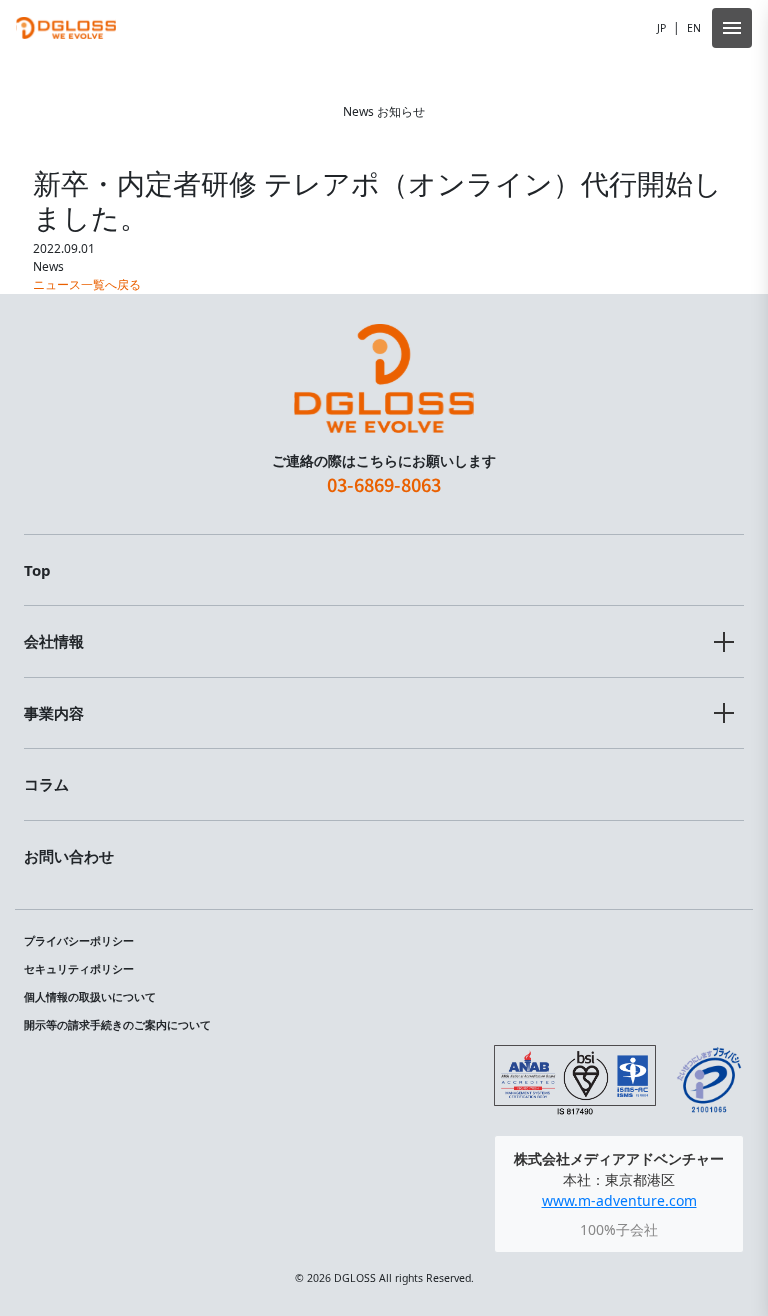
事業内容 (54, 713)
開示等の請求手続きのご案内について (117, 1025)
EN (694, 28)
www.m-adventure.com (619, 1200)
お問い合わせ (69, 856)
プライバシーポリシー (79, 941)
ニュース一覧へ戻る (87, 284)
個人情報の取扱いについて (90, 997)
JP (661, 28)
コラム (46, 784)
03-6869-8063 (384, 484)
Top (37, 570)
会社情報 (54, 641)
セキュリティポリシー (79, 969)
